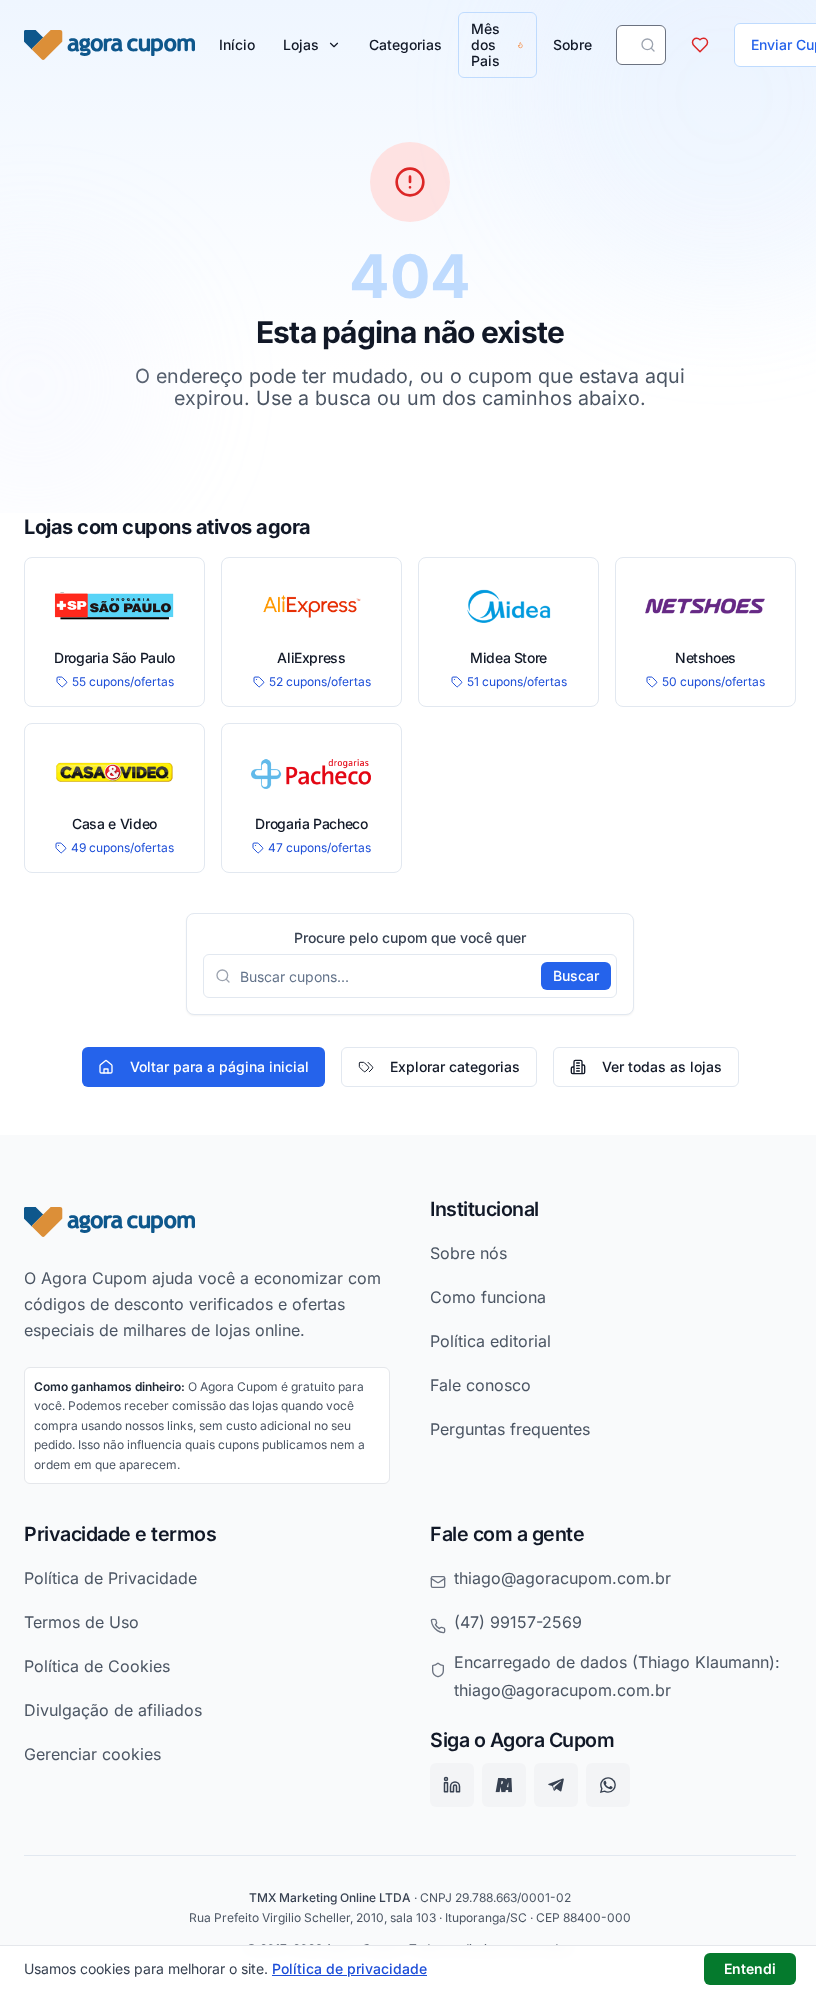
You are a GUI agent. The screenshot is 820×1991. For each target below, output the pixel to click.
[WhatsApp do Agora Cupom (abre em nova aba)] (608, 1786)
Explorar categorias (455, 1066)
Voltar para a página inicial (219, 1066)
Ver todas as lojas (662, 1066)
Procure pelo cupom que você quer (410, 938)
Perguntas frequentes (510, 1429)
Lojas (301, 44)
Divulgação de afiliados (113, 1710)
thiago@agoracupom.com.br (562, 1578)
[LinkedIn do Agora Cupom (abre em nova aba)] (452, 1786)
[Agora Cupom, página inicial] (109, 45)
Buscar (576, 975)
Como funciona (488, 1297)
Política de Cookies (97, 1666)
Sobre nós (468, 1253)
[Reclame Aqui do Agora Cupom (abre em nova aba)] (504, 1786)
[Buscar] (648, 45)
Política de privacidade (349, 1968)
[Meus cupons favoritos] (700, 45)
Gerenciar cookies (92, 1754)
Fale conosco (480, 1385)
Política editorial (490, 1341)
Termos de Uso (81, 1622)
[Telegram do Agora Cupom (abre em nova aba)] (556, 1786)
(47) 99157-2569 (518, 1622)
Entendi (750, 1968)
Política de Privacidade (110, 1578)
